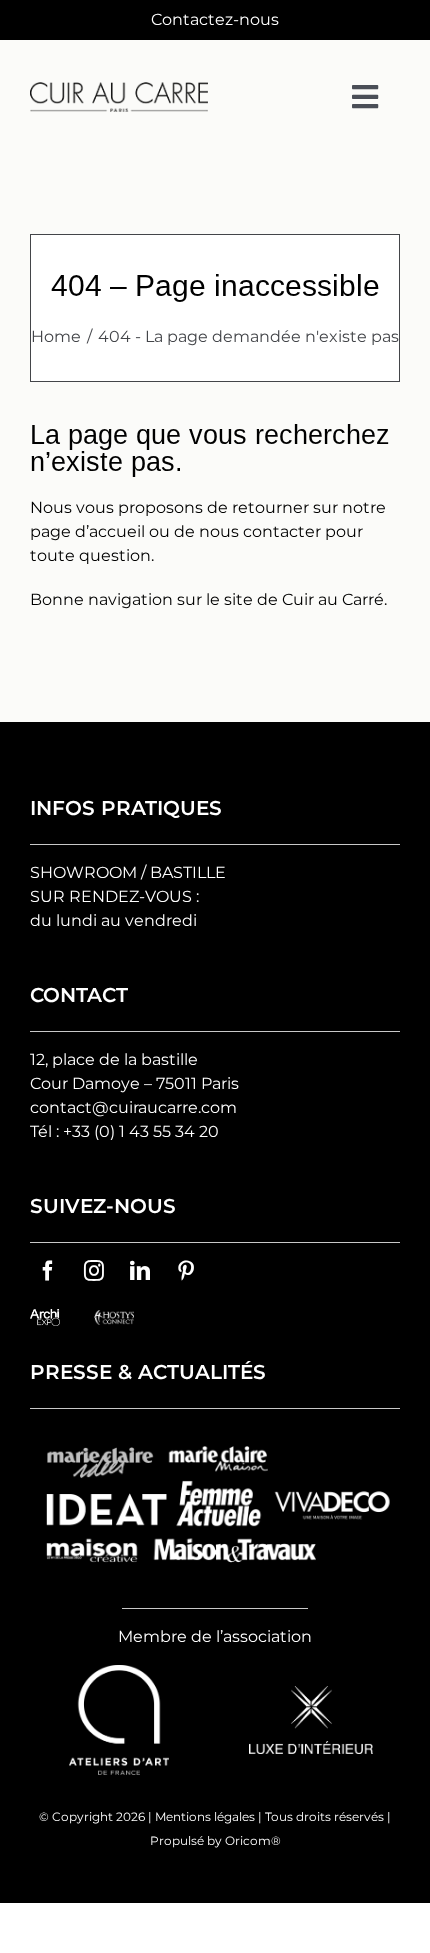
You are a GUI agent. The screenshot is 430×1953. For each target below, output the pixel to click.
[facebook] (48, 1271)
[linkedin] (140, 1271)
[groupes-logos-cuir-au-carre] (215, 1436)
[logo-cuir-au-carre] (119, 89)
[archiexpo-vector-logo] (45, 1316)
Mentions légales (205, 1816)
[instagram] (94, 1271)
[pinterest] (186, 1271)
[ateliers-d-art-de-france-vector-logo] (119, 1672)
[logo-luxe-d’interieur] (311, 1693)
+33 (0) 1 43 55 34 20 (141, 1131)
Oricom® (253, 1840)
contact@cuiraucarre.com (133, 1107)
